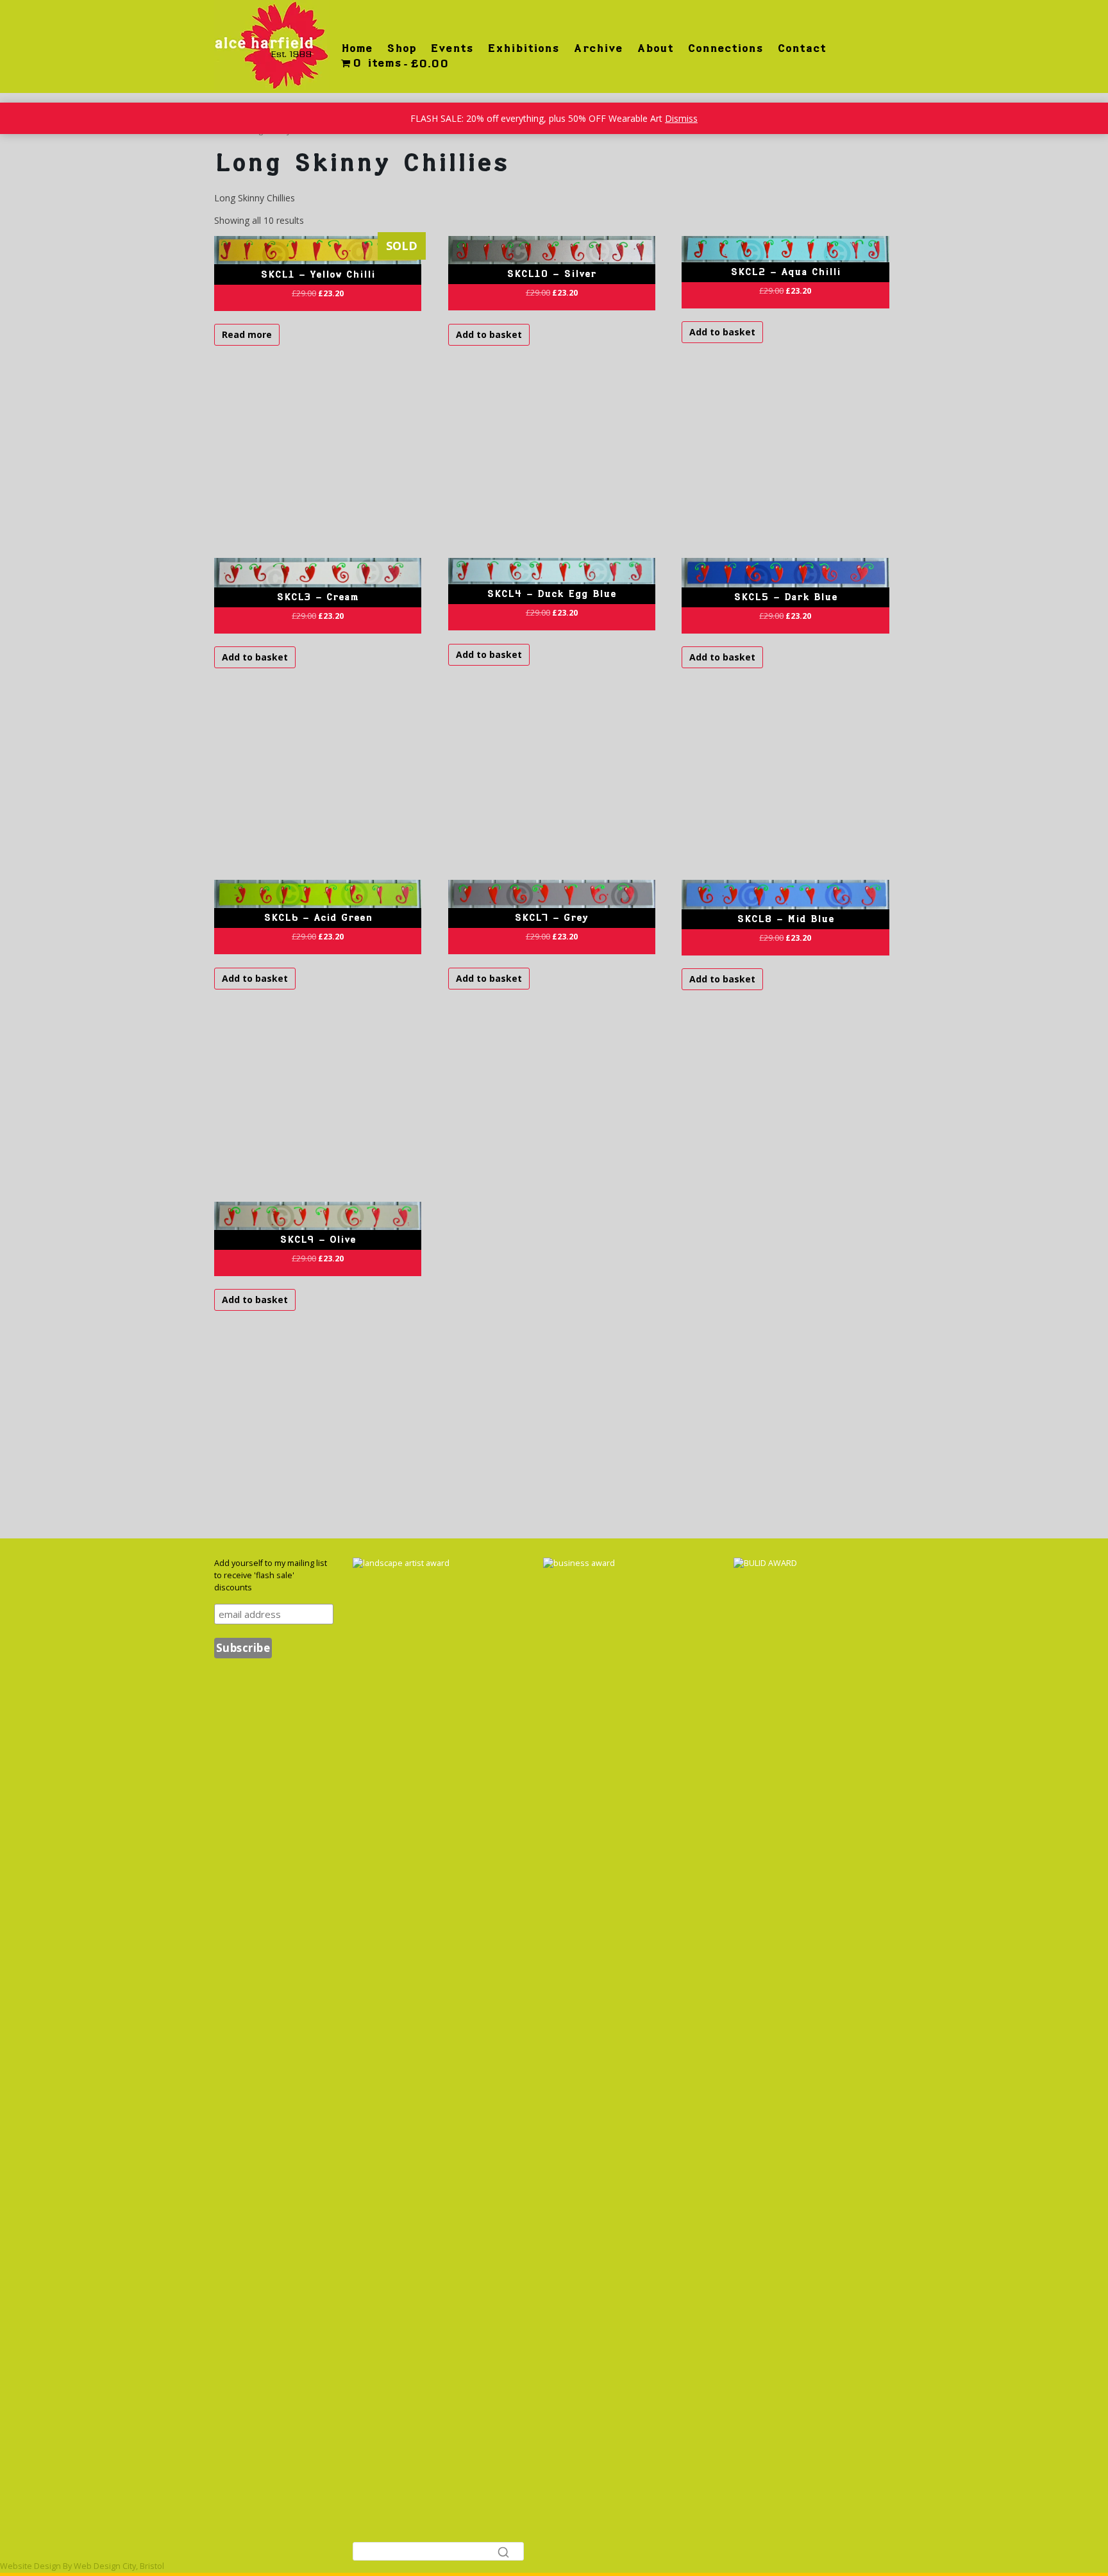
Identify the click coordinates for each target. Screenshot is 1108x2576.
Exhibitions (523, 48)
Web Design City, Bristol (119, 2566)
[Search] (503, 2552)
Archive (598, 48)
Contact (802, 48)
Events (452, 48)
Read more (247, 334)
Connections (725, 48)
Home (357, 48)
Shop (401, 48)
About (655, 48)
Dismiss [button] (681, 118)
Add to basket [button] (489, 334)
